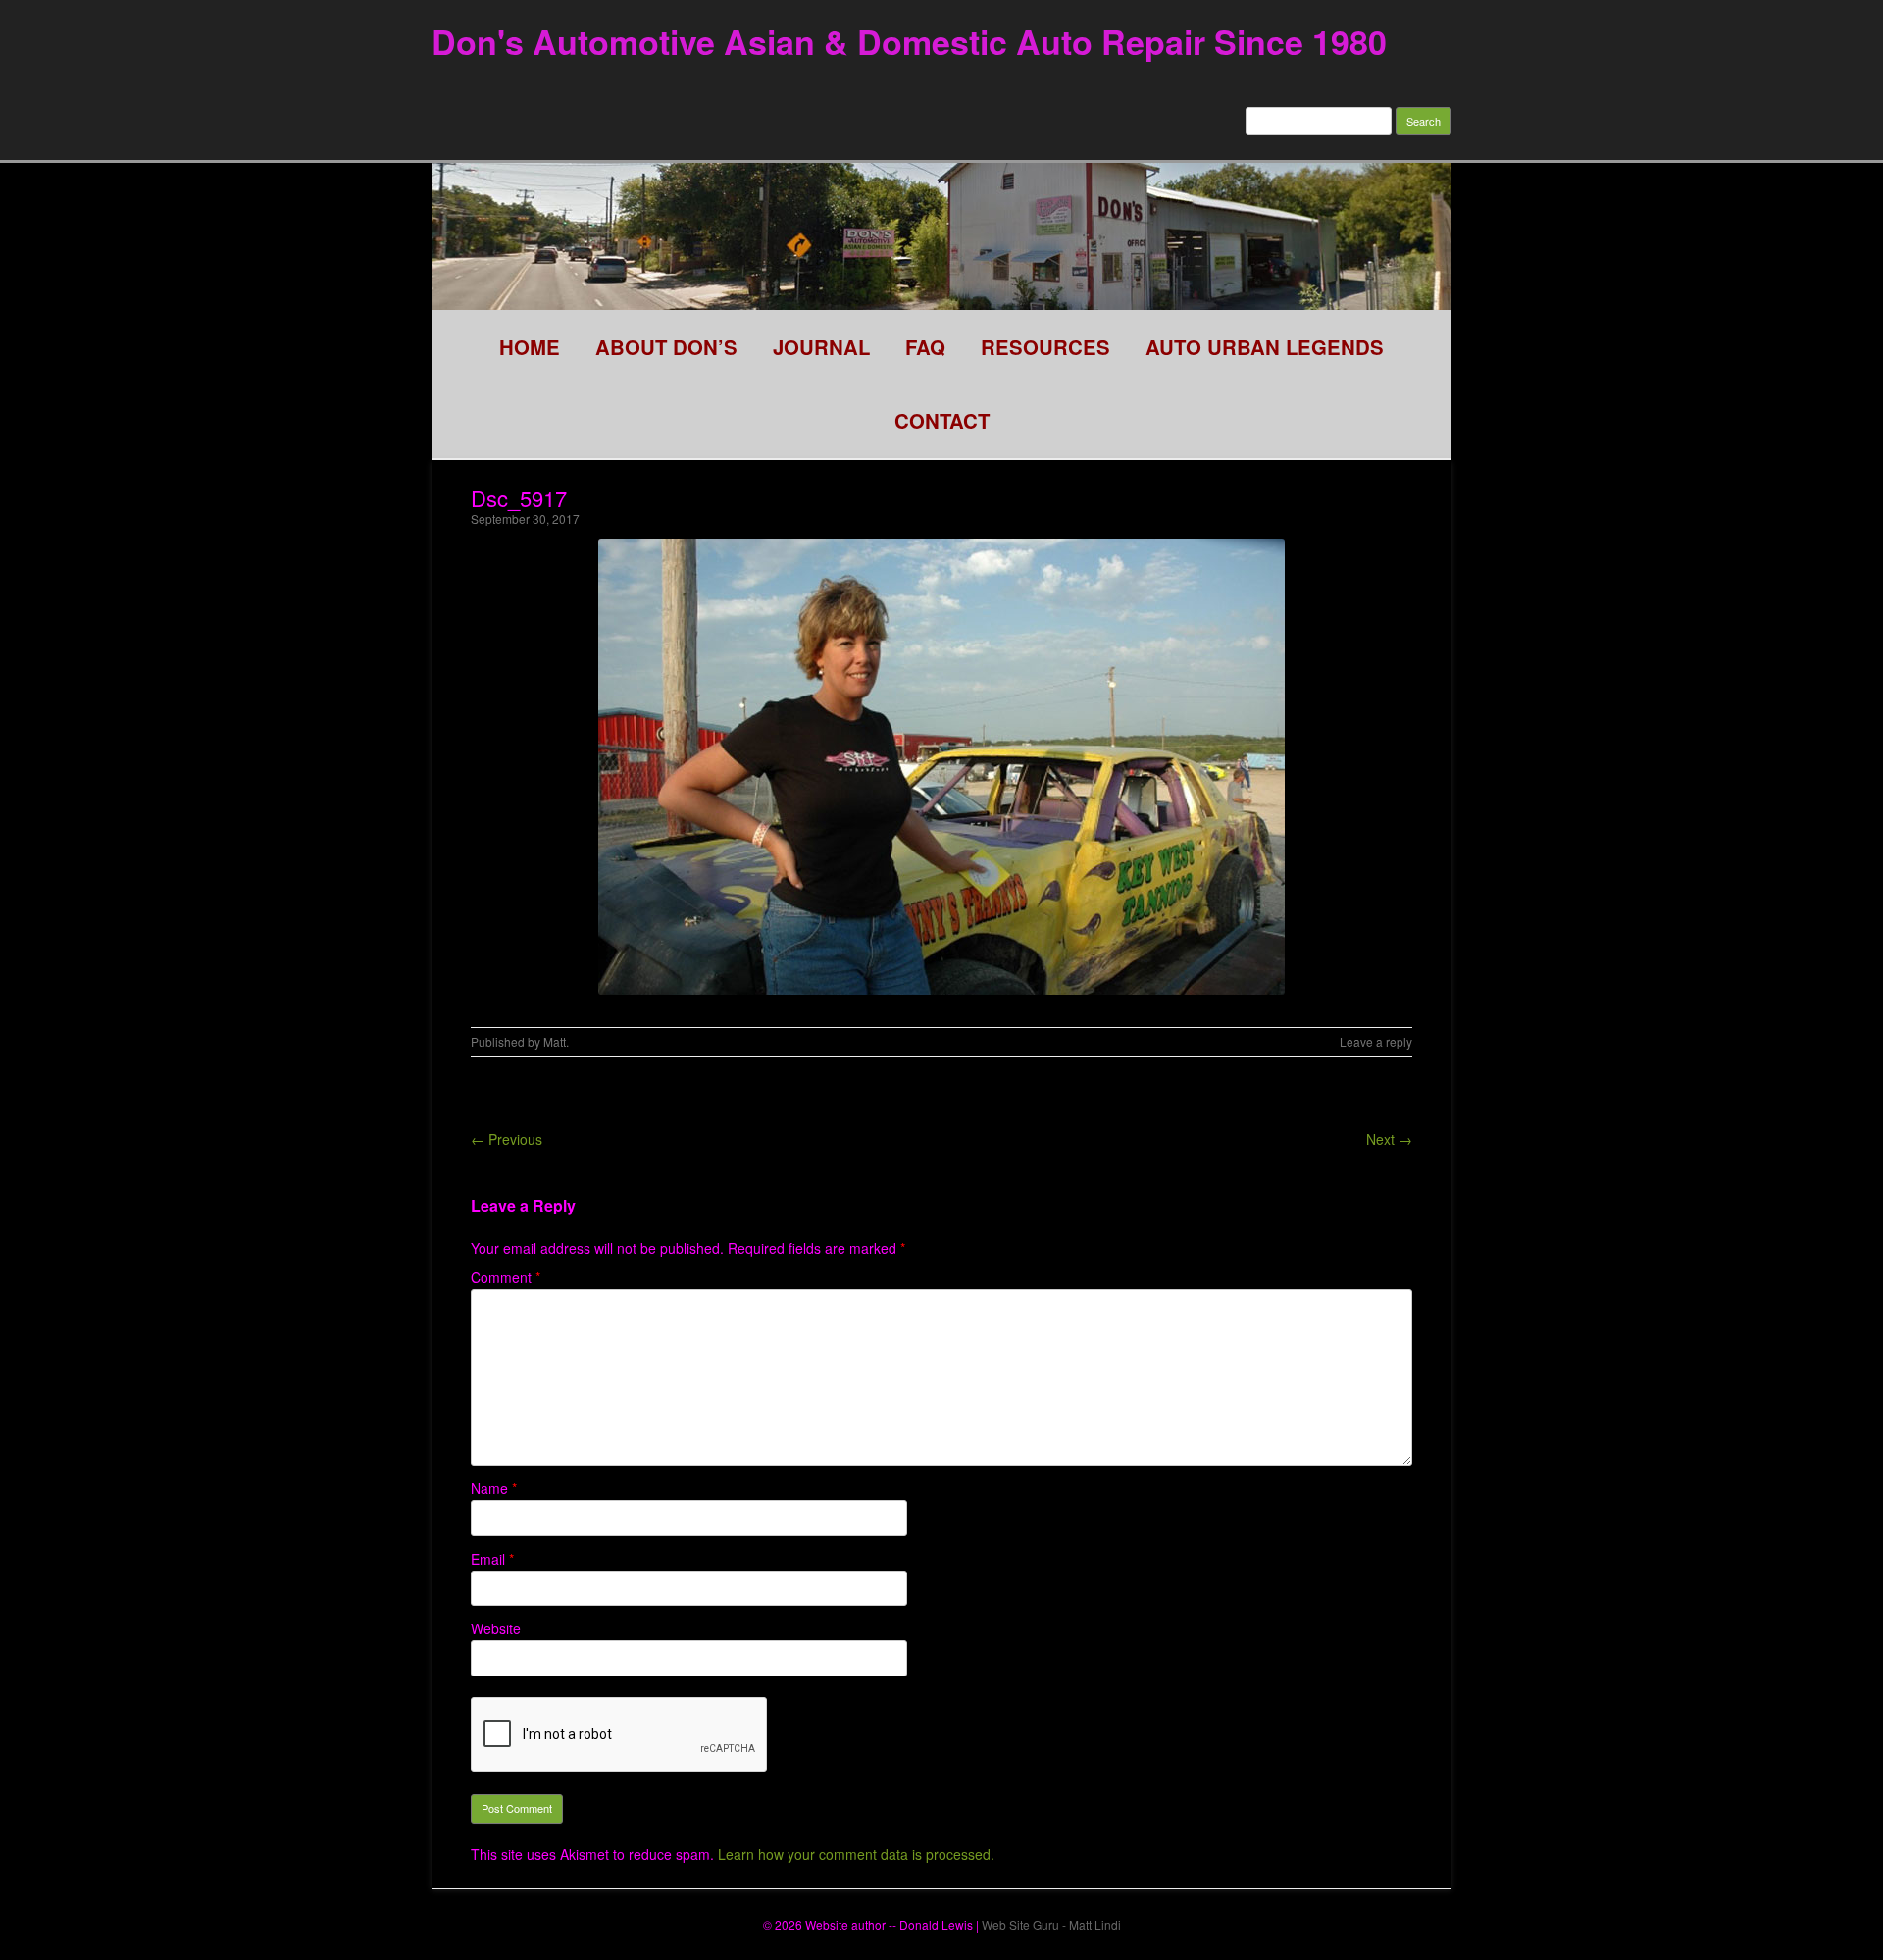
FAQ (925, 347)
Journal (821, 347)
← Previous (507, 1139)
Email (492, 1559)
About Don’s (666, 347)
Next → (1389, 1139)
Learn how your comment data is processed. (856, 1854)
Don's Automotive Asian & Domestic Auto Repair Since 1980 (909, 41)
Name (494, 1488)
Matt (555, 1041)
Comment (506, 1277)
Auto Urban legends (1265, 347)
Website (496, 1628)
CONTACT (942, 420)
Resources (1045, 347)
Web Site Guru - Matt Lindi (1051, 1924)
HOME (530, 347)
